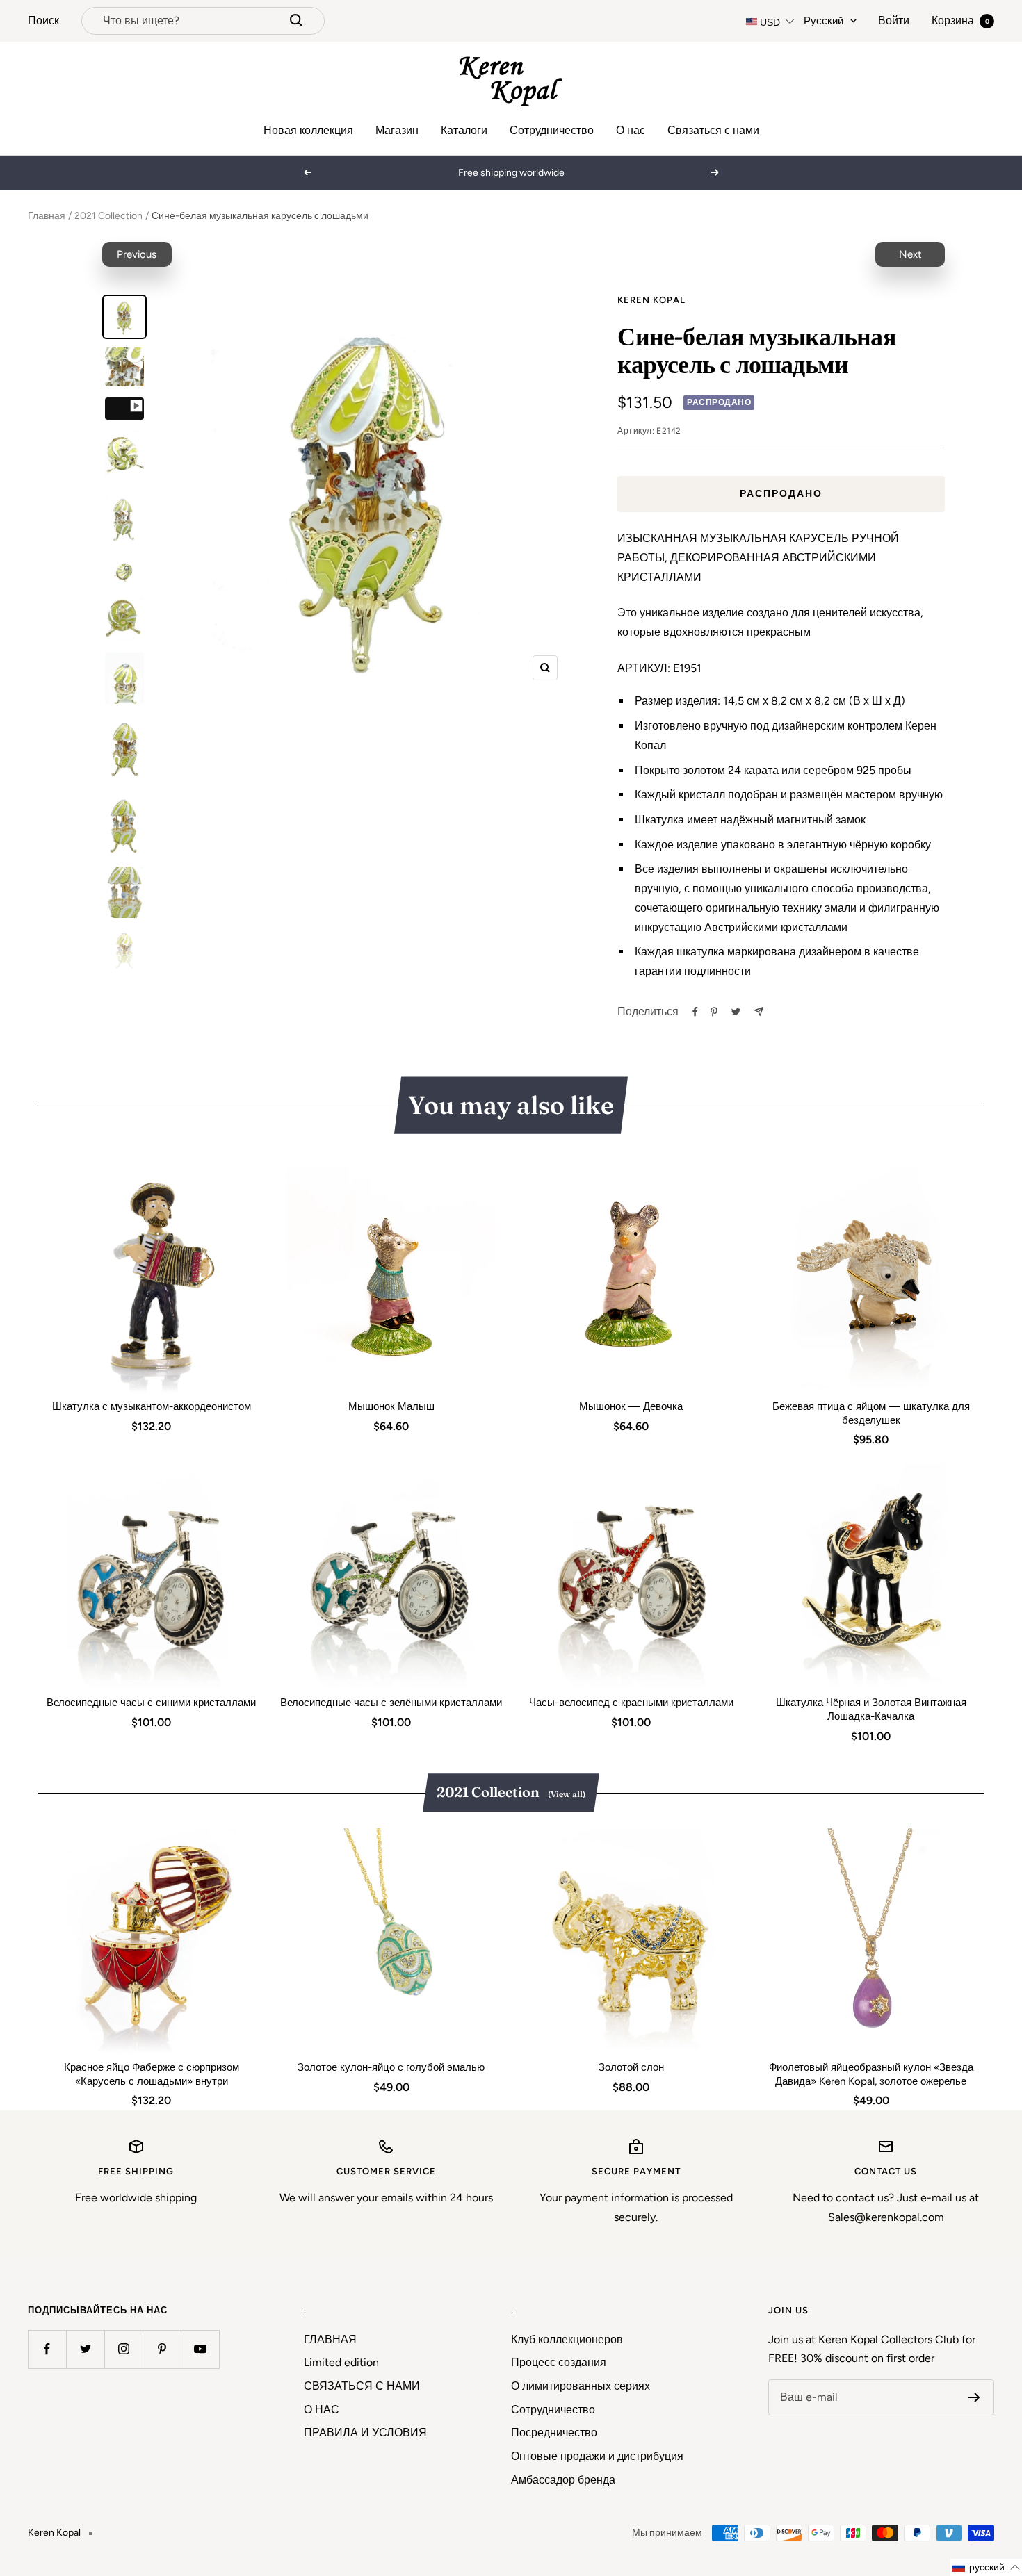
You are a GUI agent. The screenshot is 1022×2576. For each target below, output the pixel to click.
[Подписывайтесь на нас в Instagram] (123, 2349)
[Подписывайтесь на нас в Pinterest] (162, 2349)
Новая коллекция (308, 130)
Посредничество (554, 2433)
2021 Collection (108, 216)
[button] (986, 2567)
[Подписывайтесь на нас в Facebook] (47, 2349)
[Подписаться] (974, 2397)
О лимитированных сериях (581, 2386)
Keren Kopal (651, 300)
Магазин (397, 130)
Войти (894, 20)
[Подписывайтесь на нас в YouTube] (200, 2349)
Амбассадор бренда (563, 2480)
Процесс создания (559, 2362)
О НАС (322, 2410)
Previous (137, 254)
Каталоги (464, 130)
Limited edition (341, 2362)
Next (910, 254)
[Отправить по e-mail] (759, 1011)
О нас (631, 130)
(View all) (567, 1794)
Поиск (43, 20)
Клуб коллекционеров (567, 2339)
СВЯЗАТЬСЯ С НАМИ (362, 2386)
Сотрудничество (552, 130)
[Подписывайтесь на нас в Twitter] (85, 2349)
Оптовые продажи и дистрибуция (597, 2456)
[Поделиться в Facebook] (695, 1012)
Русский (824, 21)
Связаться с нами (713, 130)
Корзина (960, 20)
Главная (47, 216)
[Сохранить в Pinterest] (714, 1012)
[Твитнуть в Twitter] (736, 1012)
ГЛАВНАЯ (330, 2339)
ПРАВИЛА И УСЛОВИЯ (365, 2433)
